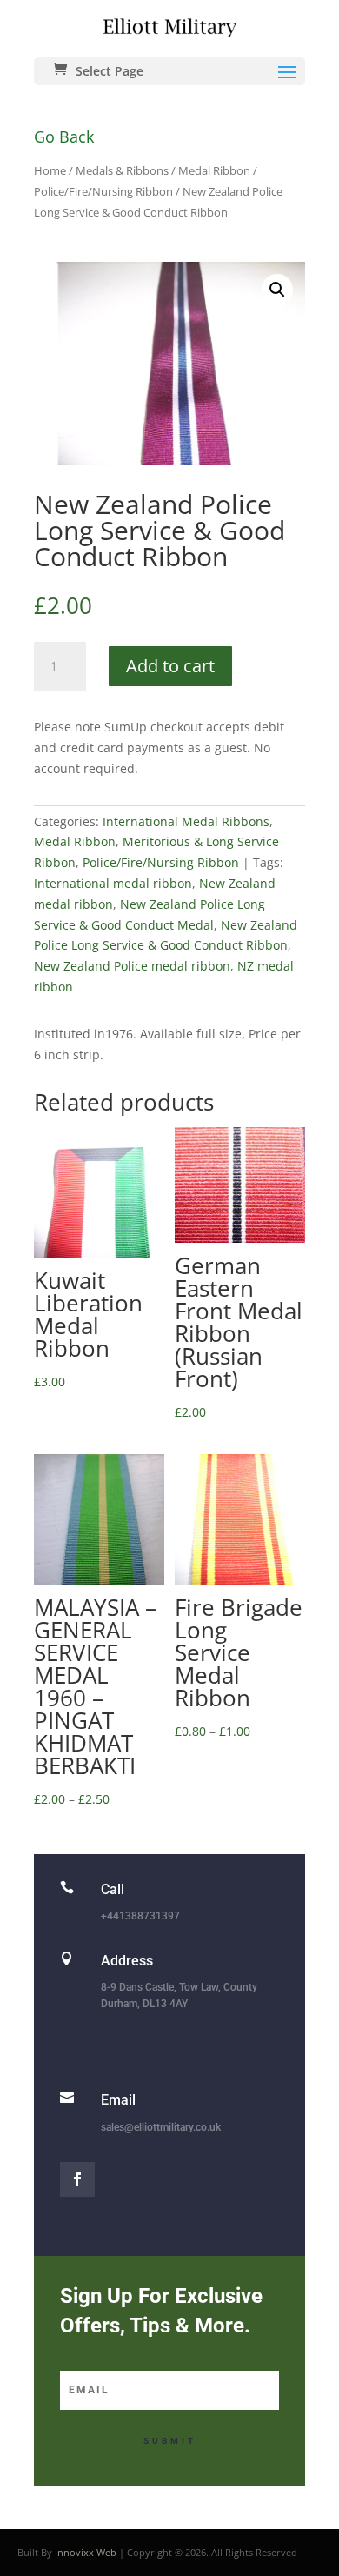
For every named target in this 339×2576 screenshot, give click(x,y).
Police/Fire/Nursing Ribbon (103, 191)
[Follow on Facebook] (77, 2179)
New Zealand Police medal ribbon (132, 966)
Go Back (64, 137)
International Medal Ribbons (186, 821)
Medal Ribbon (214, 170)
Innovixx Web (86, 2552)
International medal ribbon (113, 883)
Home (50, 170)
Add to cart (170, 666)
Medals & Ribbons (122, 170)
